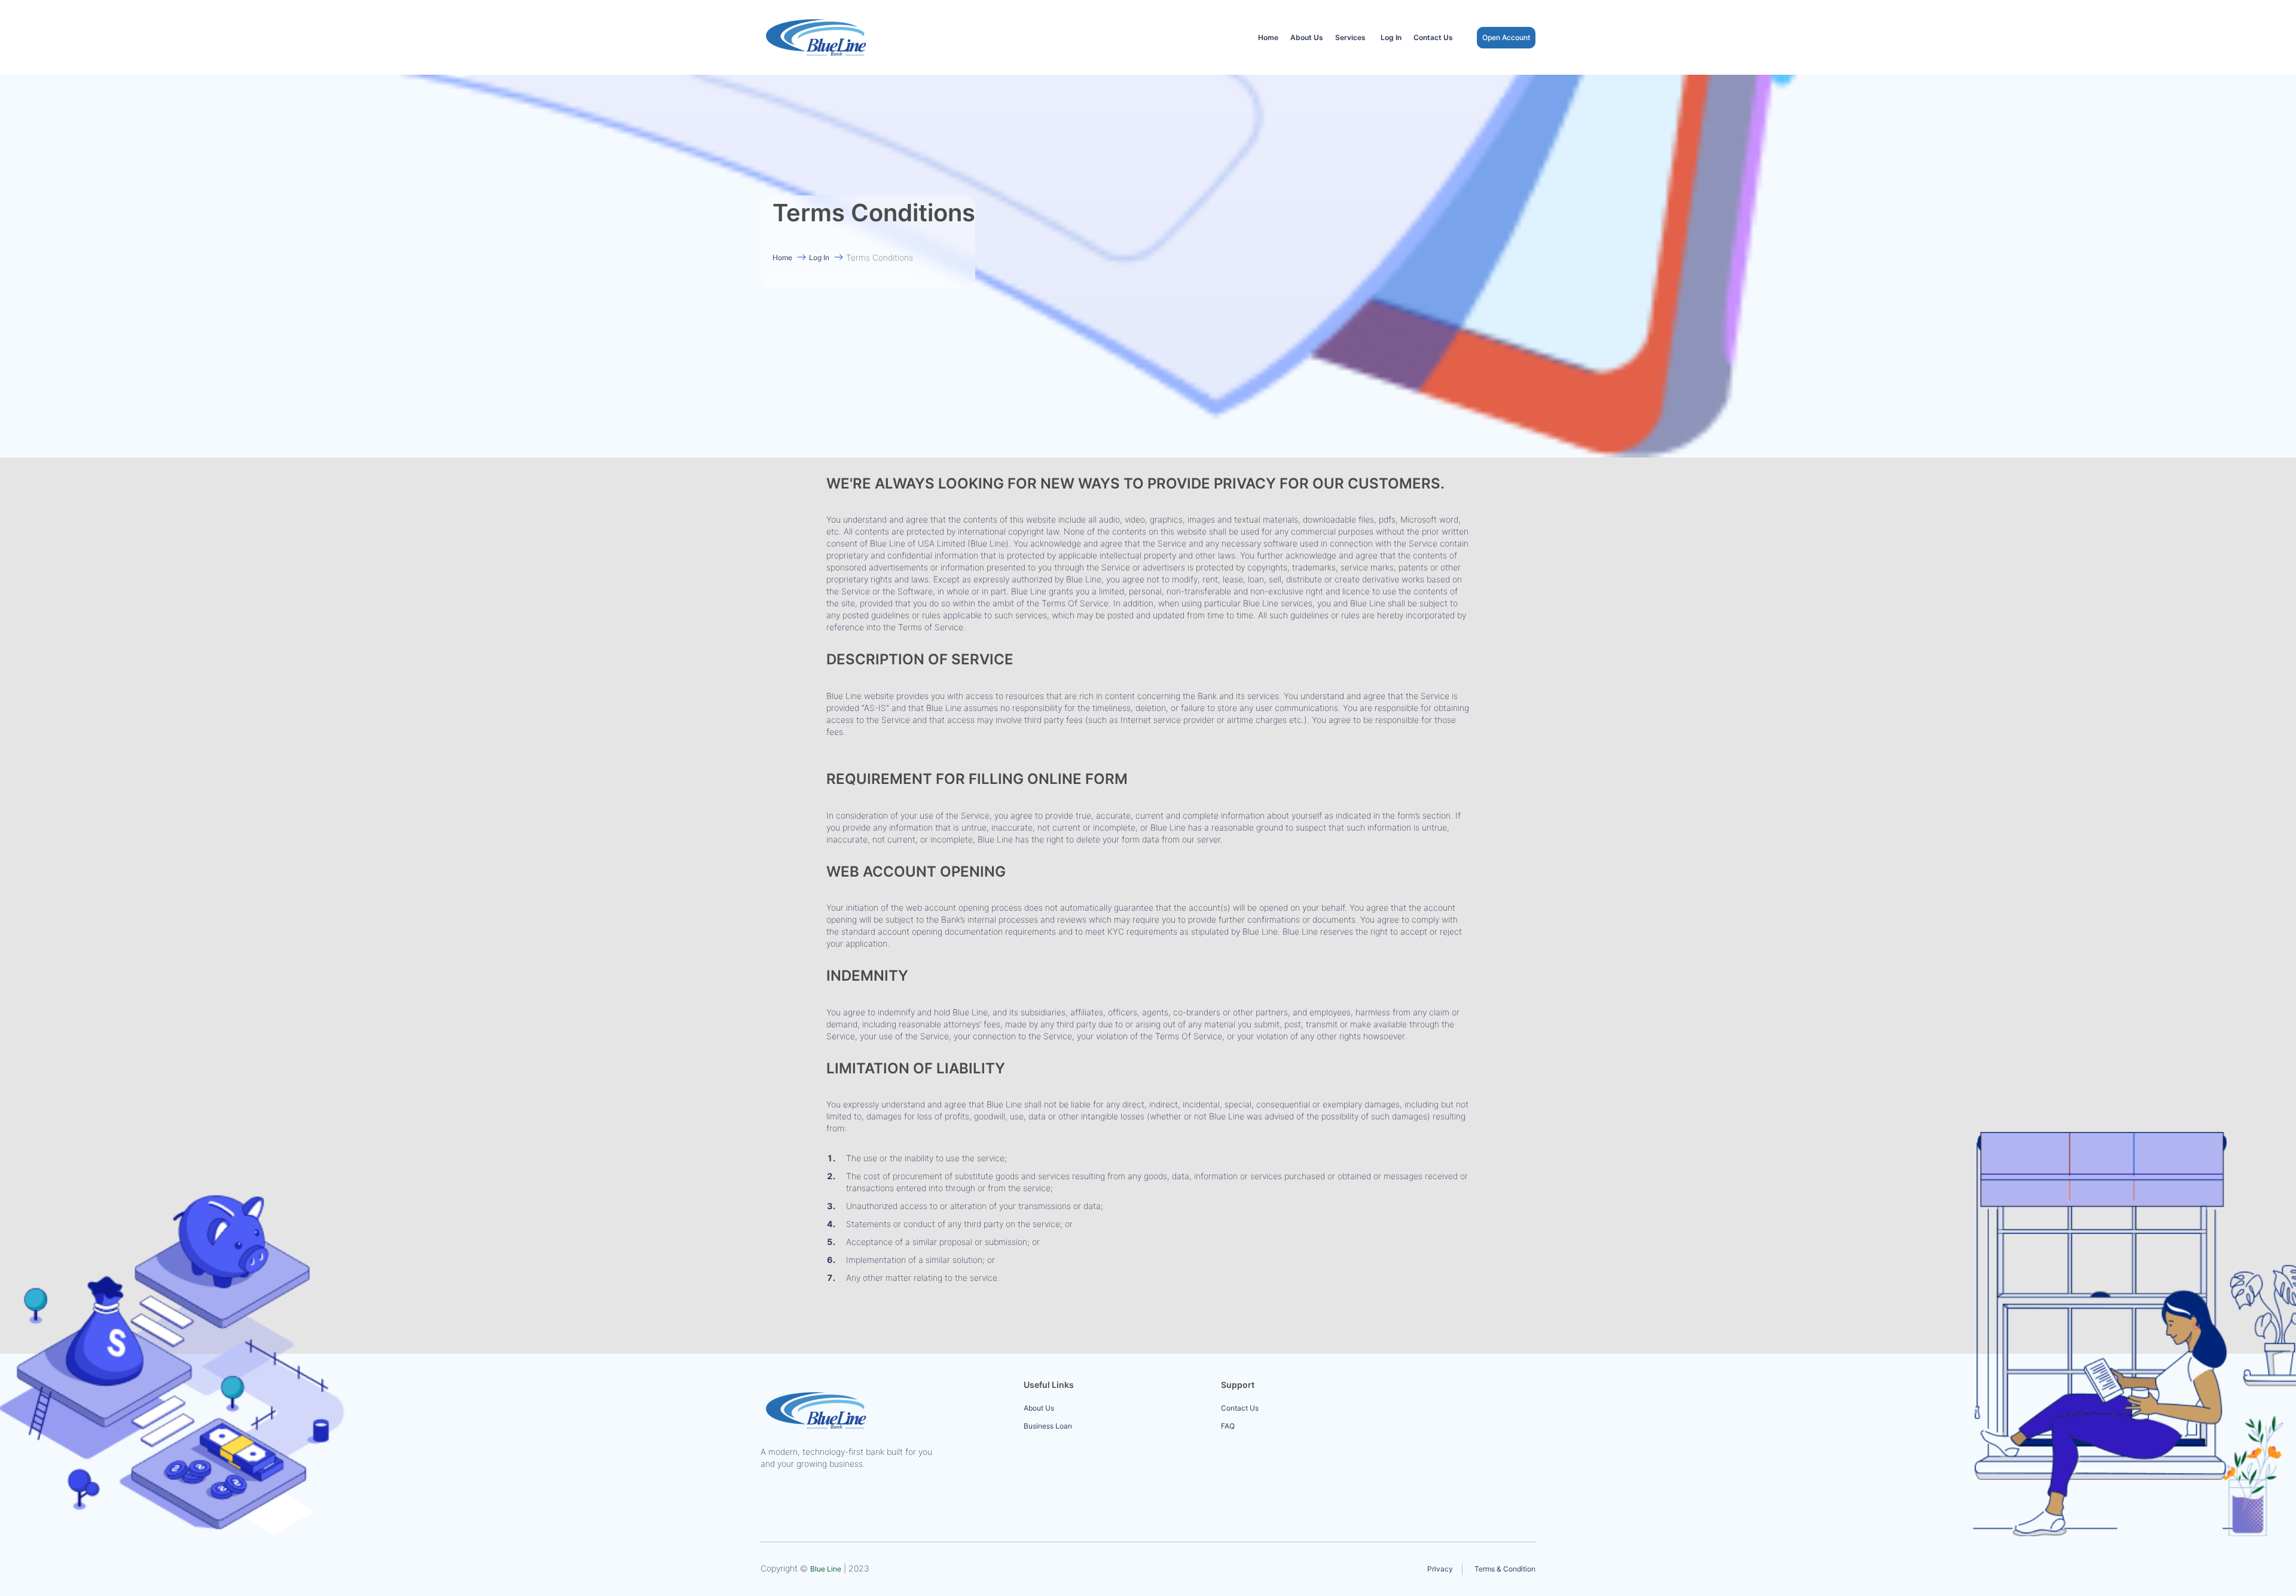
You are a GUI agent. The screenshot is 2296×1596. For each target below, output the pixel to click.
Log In (1391, 37)
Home (1268, 37)
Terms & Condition (1505, 1569)
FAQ (1228, 1426)
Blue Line (826, 1569)
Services (1350, 37)
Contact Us (1433, 37)
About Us (1307, 37)
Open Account (1506, 37)
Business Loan (1048, 1426)
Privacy (1440, 1569)
